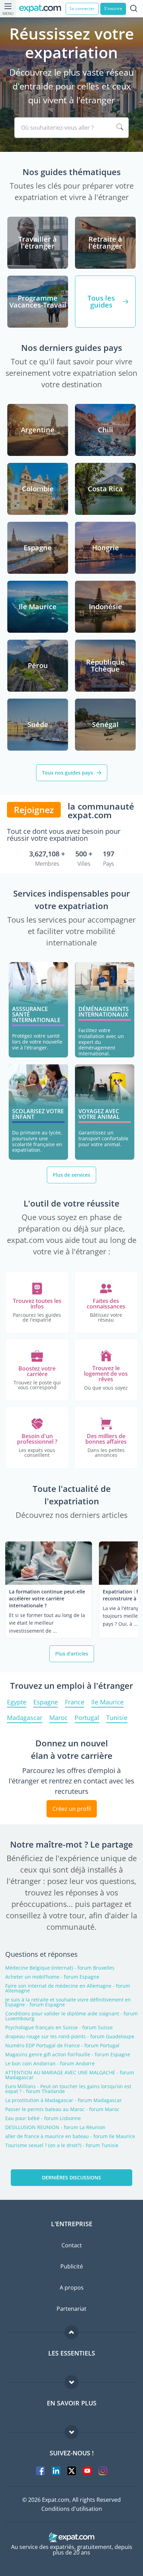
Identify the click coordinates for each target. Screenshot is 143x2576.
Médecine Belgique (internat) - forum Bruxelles (60, 1968)
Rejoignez (34, 810)
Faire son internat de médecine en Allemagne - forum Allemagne (68, 1988)
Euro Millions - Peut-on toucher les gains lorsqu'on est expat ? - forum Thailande (68, 2089)
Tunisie (117, 1718)
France (75, 1702)
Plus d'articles (72, 1654)
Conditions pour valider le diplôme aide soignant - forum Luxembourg (71, 2016)
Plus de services (71, 1175)
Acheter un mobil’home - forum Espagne (52, 1977)
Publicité (72, 2266)
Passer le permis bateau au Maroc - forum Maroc (62, 2109)
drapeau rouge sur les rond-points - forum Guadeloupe (70, 2037)
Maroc (58, 1718)
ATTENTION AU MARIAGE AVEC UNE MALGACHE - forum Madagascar (70, 2075)
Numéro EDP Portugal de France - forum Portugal (62, 2046)
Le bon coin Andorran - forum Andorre (50, 2064)
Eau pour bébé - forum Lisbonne (43, 2118)
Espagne (46, 1702)
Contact (72, 2245)
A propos (72, 2288)
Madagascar (25, 1718)
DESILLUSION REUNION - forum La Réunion (55, 2127)
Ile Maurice (107, 1702)
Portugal (87, 1718)
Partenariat (71, 2309)
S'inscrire (113, 8)
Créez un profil (72, 1809)
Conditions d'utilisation (72, 2509)
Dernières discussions (71, 2177)
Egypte (17, 1702)
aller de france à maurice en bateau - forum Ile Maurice (70, 2136)
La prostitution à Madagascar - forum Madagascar (64, 2100)
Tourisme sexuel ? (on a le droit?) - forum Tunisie (62, 2145)
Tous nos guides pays (68, 773)
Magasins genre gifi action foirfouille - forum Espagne (68, 2055)
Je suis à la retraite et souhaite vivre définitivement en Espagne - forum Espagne (68, 2002)
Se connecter (82, 8)
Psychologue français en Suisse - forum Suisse (59, 2028)
